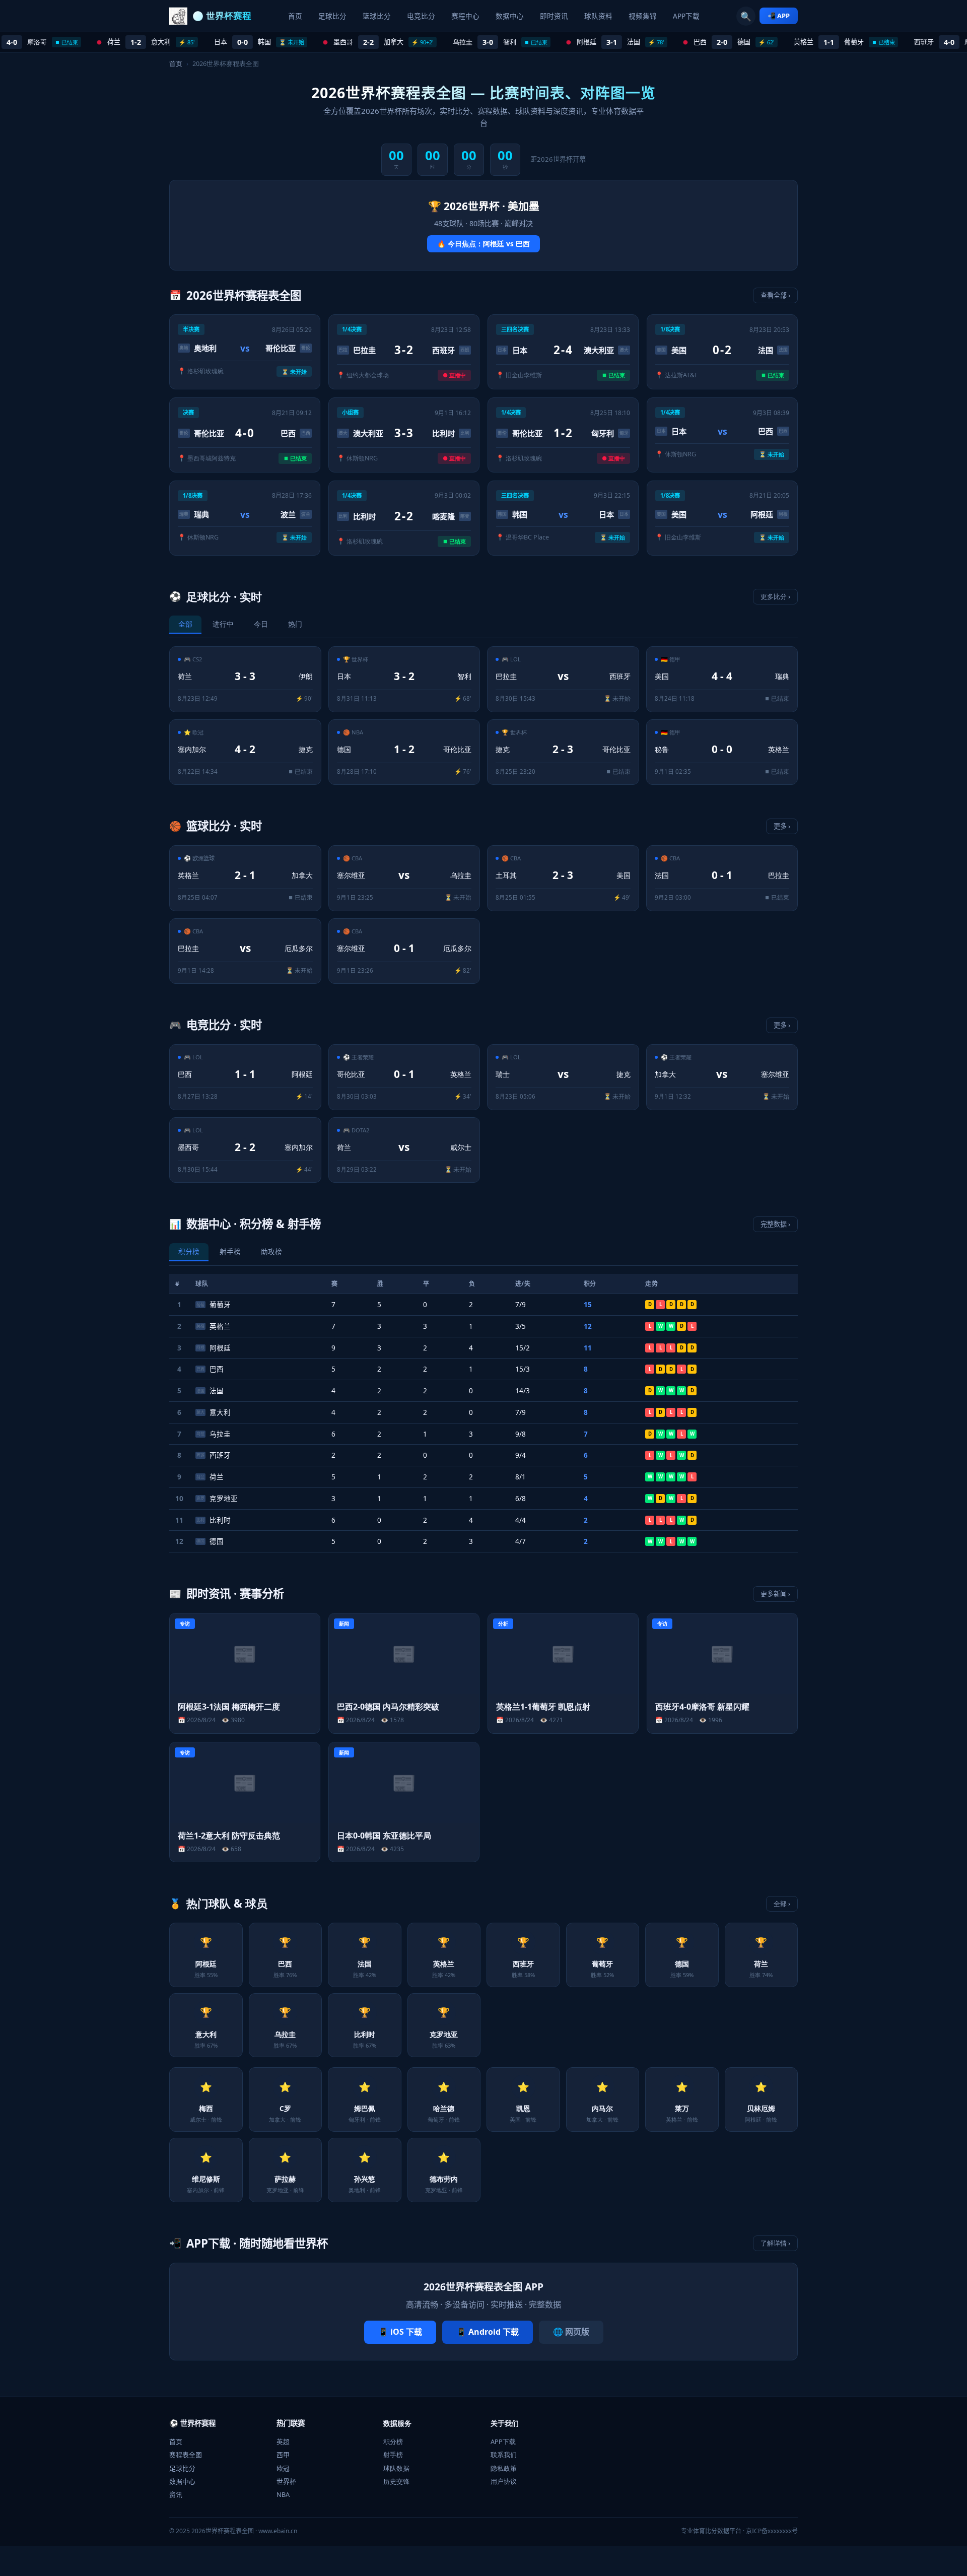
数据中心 (510, 16)
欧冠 (283, 2468)
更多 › (782, 826)
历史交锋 (396, 2481)
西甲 (283, 2455)
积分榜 (393, 2442)
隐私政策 (504, 2468)
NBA (283, 2494)
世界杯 (286, 2481)
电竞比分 (421, 16)
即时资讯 (554, 16)
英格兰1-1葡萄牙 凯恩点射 (543, 1707)
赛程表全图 (186, 2455)
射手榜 (393, 2455)
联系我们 (504, 2455)
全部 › (782, 1904)
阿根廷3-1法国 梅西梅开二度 (229, 1707)
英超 (283, 2442)
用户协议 (504, 2481)
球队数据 (396, 2468)
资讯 (176, 2494)
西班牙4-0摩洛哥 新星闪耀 (702, 1707)
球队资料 (598, 16)
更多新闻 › (775, 1594)
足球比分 (332, 16)
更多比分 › (775, 596)
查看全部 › (775, 295)
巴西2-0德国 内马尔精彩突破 (388, 1707)
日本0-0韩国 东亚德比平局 (384, 1836)
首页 (295, 16)
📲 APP (779, 16)
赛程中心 (465, 16)
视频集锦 (643, 16)
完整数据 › (775, 1224)
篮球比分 (377, 16)
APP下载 (686, 16)
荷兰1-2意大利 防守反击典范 (229, 1836)
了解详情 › (775, 2243)
